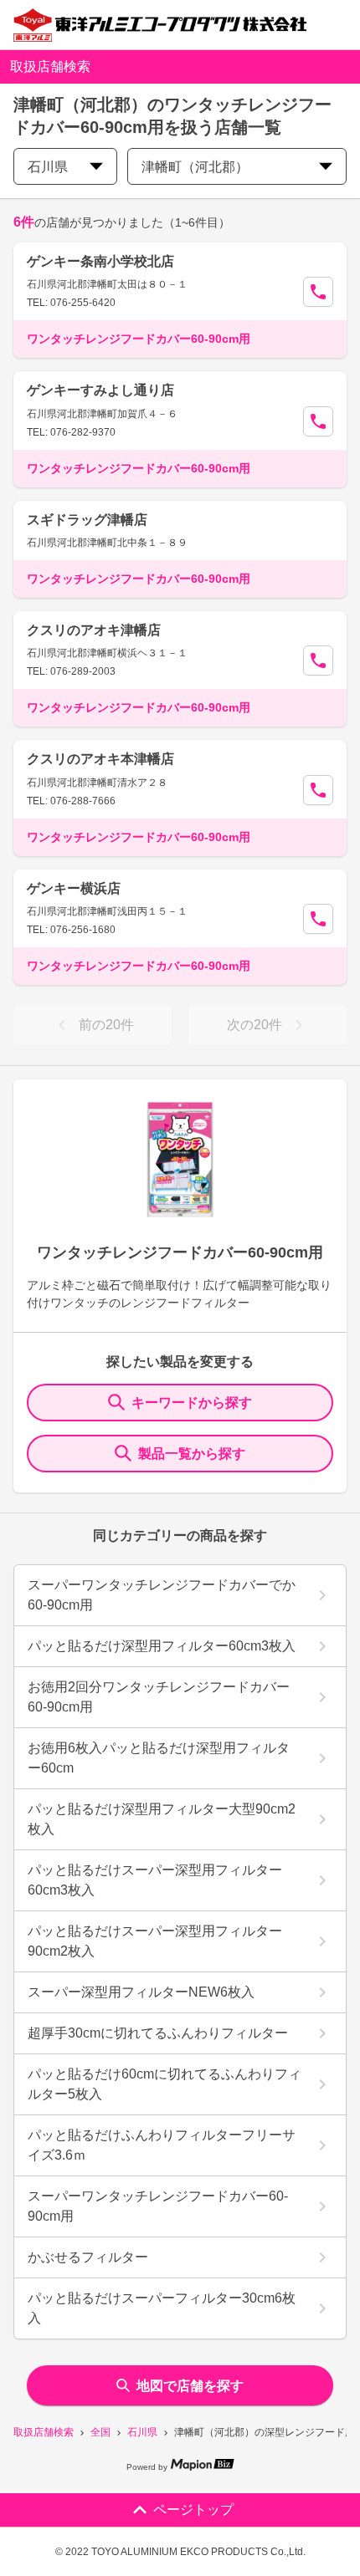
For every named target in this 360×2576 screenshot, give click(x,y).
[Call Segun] (318, 292)
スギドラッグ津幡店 (87, 520)
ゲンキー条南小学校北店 (100, 261)
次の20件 (255, 1025)
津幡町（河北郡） (195, 167)
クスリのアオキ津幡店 (94, 630)
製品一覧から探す (192, 1454)
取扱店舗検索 (44, 2432)
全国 (100, 2432)
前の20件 (106, 1025)
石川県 (142, 2432)
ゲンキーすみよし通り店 (100, 390)
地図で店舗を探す (190, 2386)
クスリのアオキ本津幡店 (100, 759)
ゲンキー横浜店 (74, 888)
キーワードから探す (192, 1403)
